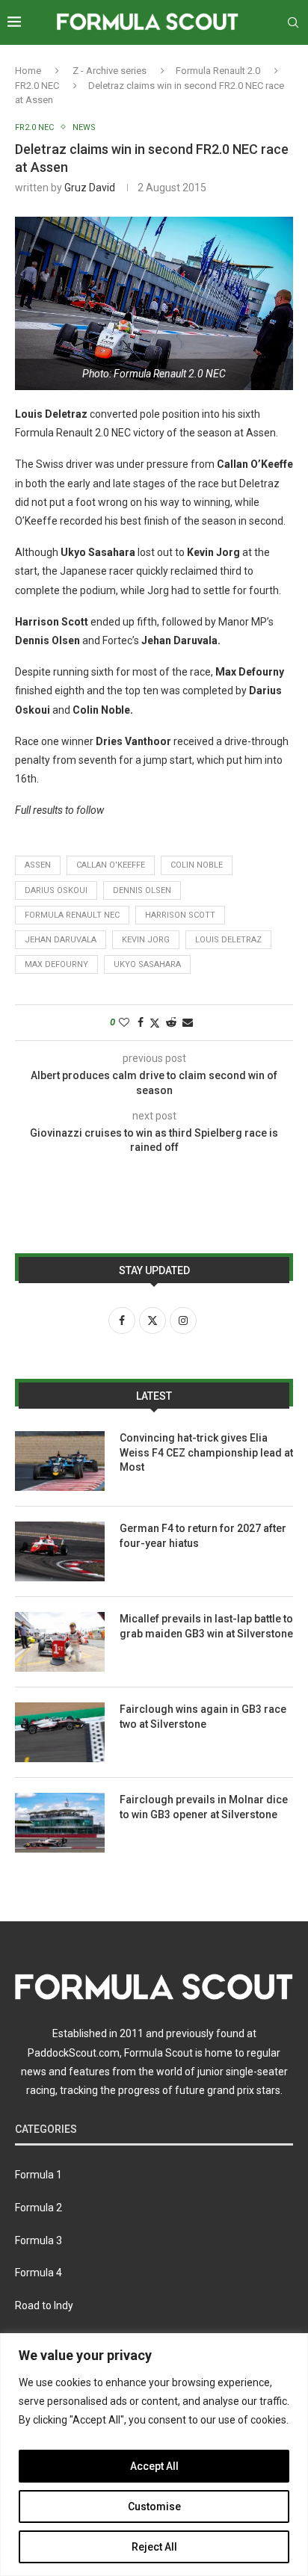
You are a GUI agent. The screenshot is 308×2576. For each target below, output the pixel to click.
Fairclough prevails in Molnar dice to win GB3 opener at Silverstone (204, 1807)
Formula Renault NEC (72, 915)
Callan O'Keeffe (111, 865)
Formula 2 (38, 2208)
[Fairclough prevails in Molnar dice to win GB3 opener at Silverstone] (60, 1823)
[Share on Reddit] (171, 1022)
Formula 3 (38, 2240)
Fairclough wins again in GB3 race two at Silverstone (203, 1717)
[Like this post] (124, 1022)
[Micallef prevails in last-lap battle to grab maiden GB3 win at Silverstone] (60, 1642)
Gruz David (90, 188)
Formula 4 (38, 2273)
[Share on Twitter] (155, 1023)
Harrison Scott (180, 915)
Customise (154, 2506)
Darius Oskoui (56, 890)
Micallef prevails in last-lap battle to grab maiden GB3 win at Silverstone (206, 1626)
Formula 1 (38, 2175)
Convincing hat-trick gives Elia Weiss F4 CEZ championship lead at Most (206, 1452)
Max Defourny (56, 964)
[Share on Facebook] (141, 1022)
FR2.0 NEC (37, 86)
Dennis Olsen (142, 890)
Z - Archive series (110, 71)
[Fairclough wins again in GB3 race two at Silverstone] (60, 1732)
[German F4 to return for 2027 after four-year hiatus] (60, 1551)
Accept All (154, 2466)
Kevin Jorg (146, 940)
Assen (38, 865)
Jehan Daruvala (61, 940)
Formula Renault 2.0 (218, 71)
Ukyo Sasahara (147, 964)
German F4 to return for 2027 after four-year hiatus (203, 1536)
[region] (154, 2455)
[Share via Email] (188, 1022)
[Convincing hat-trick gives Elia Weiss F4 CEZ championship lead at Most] (60, 1461)
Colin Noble (197, 865)
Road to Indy (44, 2305)
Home (28, 71)
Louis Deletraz (228, 940)
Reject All (154, 2547)
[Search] (293, 22)
